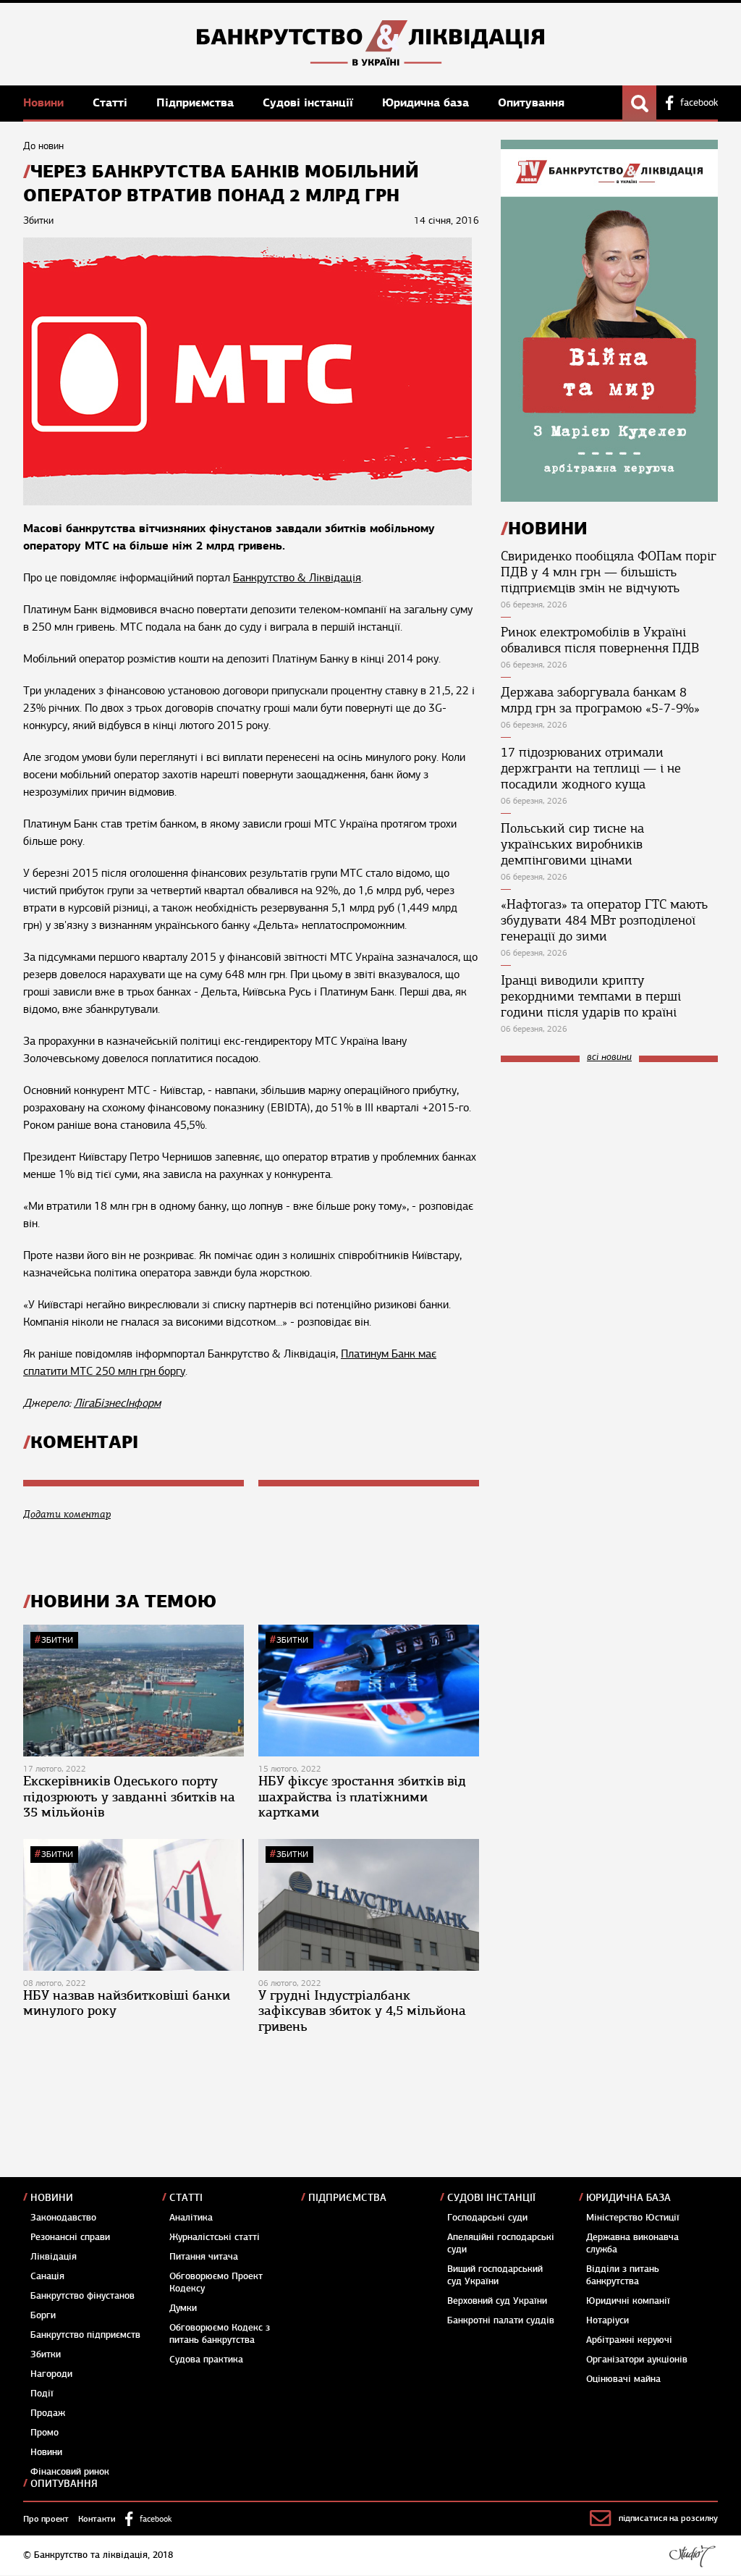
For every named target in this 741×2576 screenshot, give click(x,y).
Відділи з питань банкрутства (623, 2275)
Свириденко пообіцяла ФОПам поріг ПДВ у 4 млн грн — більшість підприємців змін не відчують (609, 572)
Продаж (48, 2413)
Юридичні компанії (628, 2301)
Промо (45, 2433)
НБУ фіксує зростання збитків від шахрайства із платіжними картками (362, 1797)
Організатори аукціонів (637, 2360)
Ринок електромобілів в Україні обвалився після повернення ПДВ (600, 640)
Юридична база (427, 102)
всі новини (609, 1057)
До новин (43, 146)
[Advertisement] (609, 1171)
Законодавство (63, 2218)
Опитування (531, 102)
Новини (45, 102)
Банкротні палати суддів (501, 2320)
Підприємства (197, 102)
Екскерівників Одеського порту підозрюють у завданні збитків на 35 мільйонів (129, 1797)
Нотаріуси (607, 2320)
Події (42, 2394)
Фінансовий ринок (70, 2472)
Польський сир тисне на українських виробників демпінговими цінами (572, 844)
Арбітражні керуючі (629, 2340)
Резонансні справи (70, 2237)
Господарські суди (487, 2218)
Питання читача (204, 2257)
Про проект (46, 2519)
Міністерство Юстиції (633, 2218)
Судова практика (206, 2360)
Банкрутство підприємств (85, 2335)
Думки (183, 2308)
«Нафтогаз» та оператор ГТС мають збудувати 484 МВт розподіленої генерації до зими (604, 920)
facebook (699, 103)
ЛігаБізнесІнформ (117, 1403)
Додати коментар (67, 1514)
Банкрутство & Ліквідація (297, 578)
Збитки (57, 1640)
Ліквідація (54, 2257)
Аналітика (191, 2218)
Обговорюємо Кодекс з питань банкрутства (220, 2334)
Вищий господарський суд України (495, 2275)
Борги (43, 2315)
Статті (112, 102)
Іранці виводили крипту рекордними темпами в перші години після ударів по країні (591, 996)
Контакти (97, 2519)
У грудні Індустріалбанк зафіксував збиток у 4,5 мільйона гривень (362, 2011)
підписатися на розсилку (668, 2518)
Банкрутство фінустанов (82, 2296)
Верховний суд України (497, 2301)
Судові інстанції (310, 102)
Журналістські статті (215, 2237)
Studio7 (692, 2556)
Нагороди (51, 2374)
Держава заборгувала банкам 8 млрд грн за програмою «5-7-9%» (600, 700)
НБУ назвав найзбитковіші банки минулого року (127, 2003)
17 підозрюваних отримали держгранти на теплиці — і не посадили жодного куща (591, 768)
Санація (47, 2276)
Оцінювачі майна (623, 2379)
